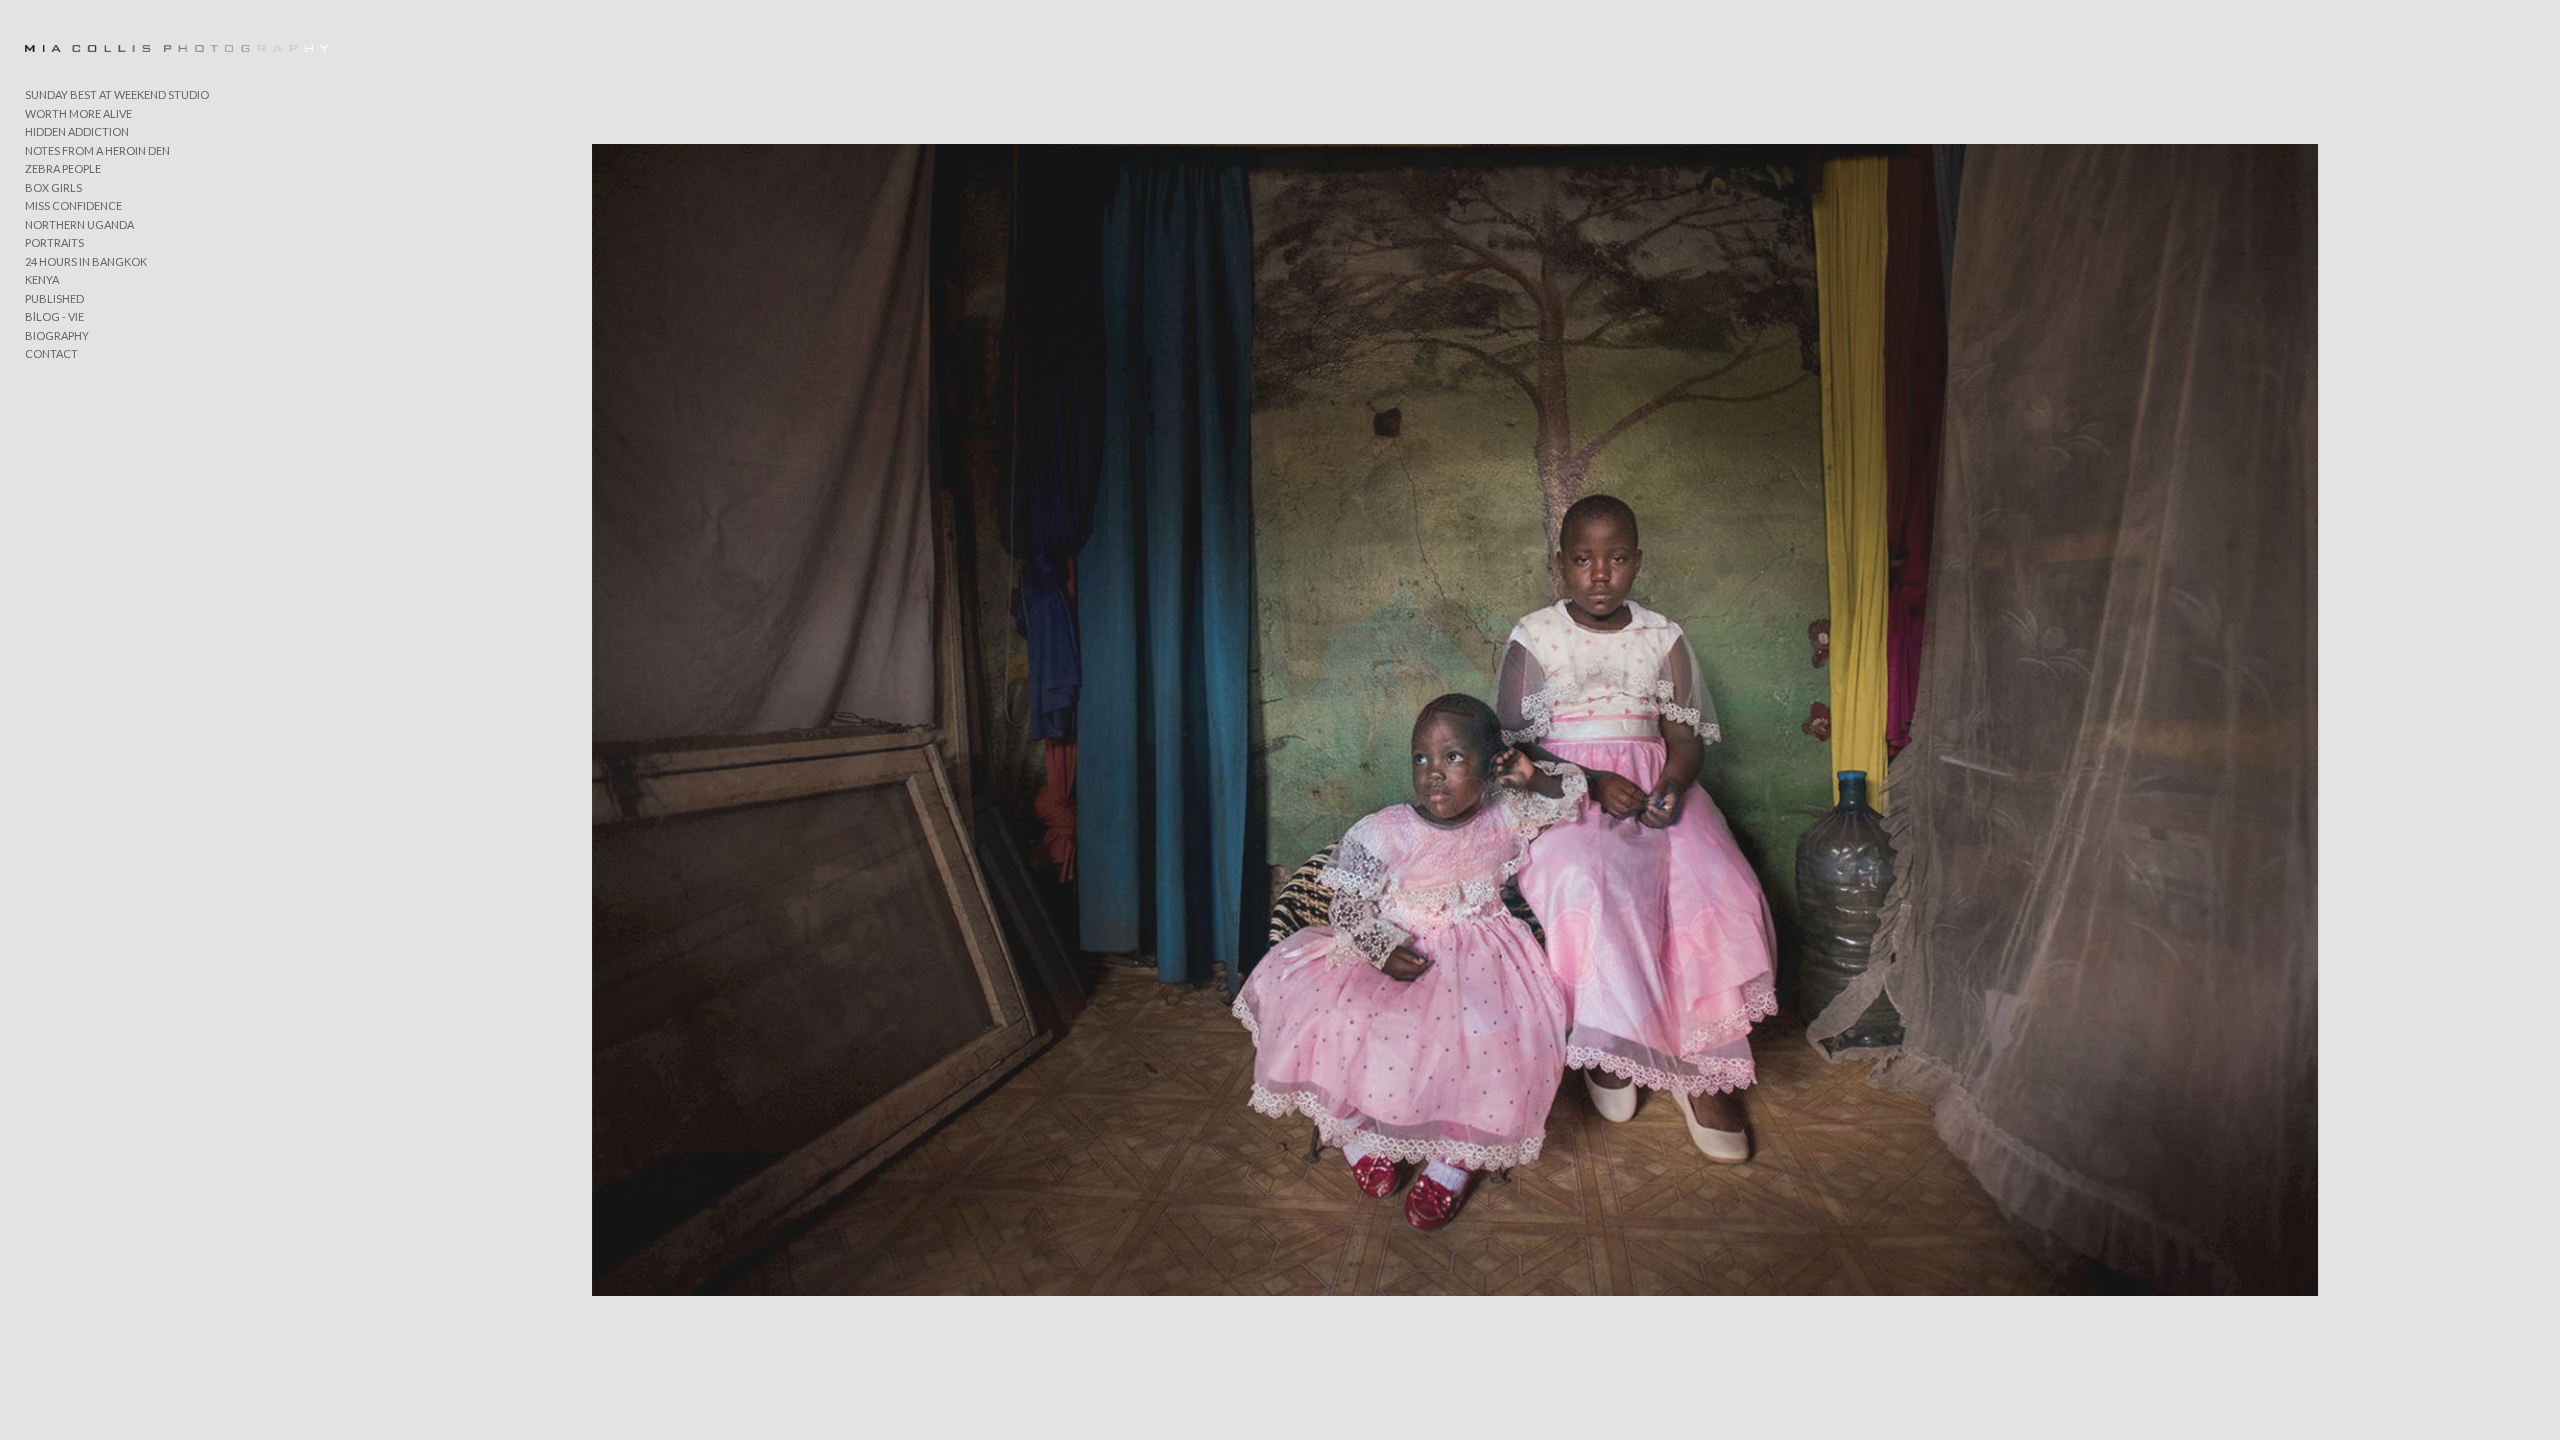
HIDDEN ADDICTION (77, 131)
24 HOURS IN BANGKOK (86, 261)
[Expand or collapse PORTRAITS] (97, 244)
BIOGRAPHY (57, 335)
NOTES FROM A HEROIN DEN (97, 150)
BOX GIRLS (53, 187)
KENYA (42, 279)
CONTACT (51, 353)
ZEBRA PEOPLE (63, 168)
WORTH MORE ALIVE (78, 113)
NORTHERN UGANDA (79, 224)
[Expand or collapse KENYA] (72, 281)
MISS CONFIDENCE (73, 205)
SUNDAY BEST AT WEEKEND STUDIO (117, 94)
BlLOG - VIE (54, 316)
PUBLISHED (54, 298)
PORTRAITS (54, 242)
